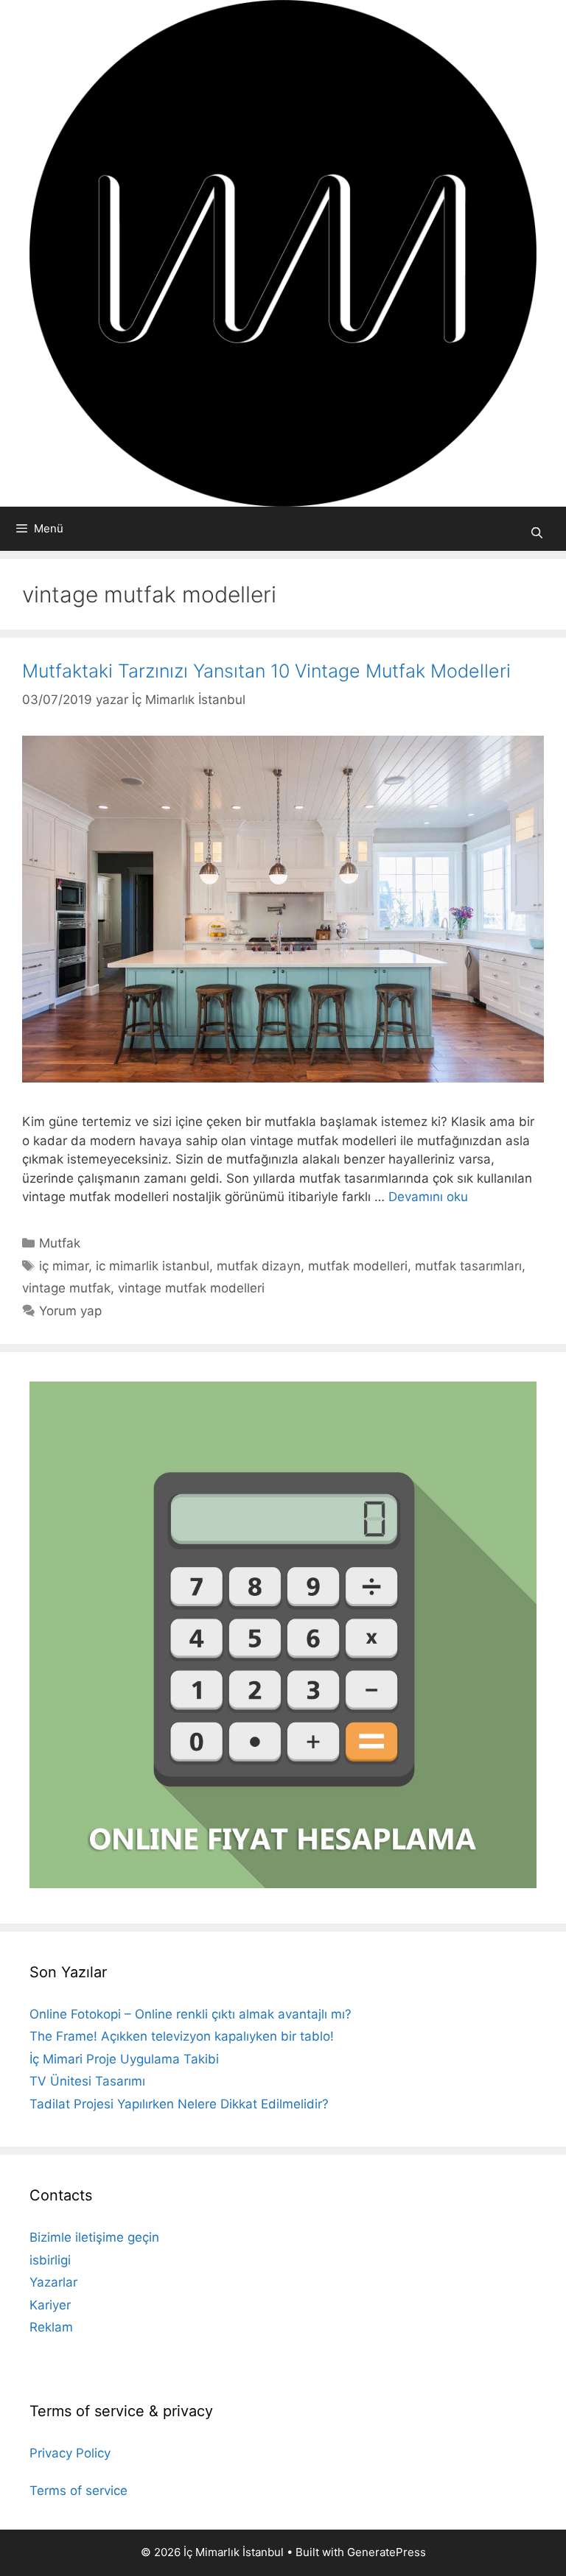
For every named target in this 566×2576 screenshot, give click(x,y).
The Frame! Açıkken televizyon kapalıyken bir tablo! (182, 2036)
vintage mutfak (66, 1288)
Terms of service (78, 2491)
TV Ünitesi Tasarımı (87, 2081)
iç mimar (64, 1266)
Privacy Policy (70, 2453)
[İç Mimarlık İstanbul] (283, 253)
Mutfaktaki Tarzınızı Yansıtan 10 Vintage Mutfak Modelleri (266, 671)
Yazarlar (53, 2282)
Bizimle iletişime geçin (94, 2237)
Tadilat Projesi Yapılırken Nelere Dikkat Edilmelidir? (179, 2104)
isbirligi (50, 2260)
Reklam (51, 2327)
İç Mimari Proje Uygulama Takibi (124, 2059)
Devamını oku (428, 1197)
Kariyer (50, 2305)
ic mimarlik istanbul (153, 1266)
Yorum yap (70, 1311)
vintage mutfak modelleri (191, 1288)
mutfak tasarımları (468, 1266)
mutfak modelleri (358, 1266)
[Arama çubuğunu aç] (537, 533)
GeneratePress (387, 2552)
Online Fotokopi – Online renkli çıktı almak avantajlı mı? (191, 2014)
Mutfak (60, 1243)
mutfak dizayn (259, 1266)
